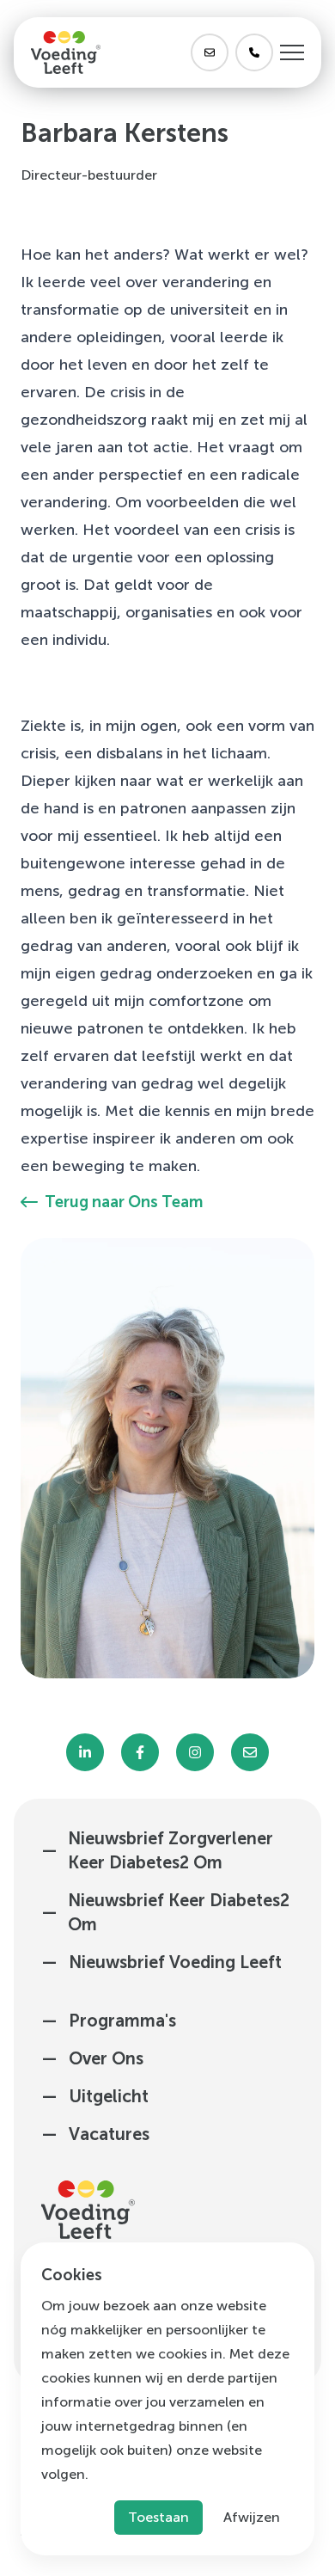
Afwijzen (252, 2517)
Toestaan (158, 2517)
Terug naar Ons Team (124, 1202)
